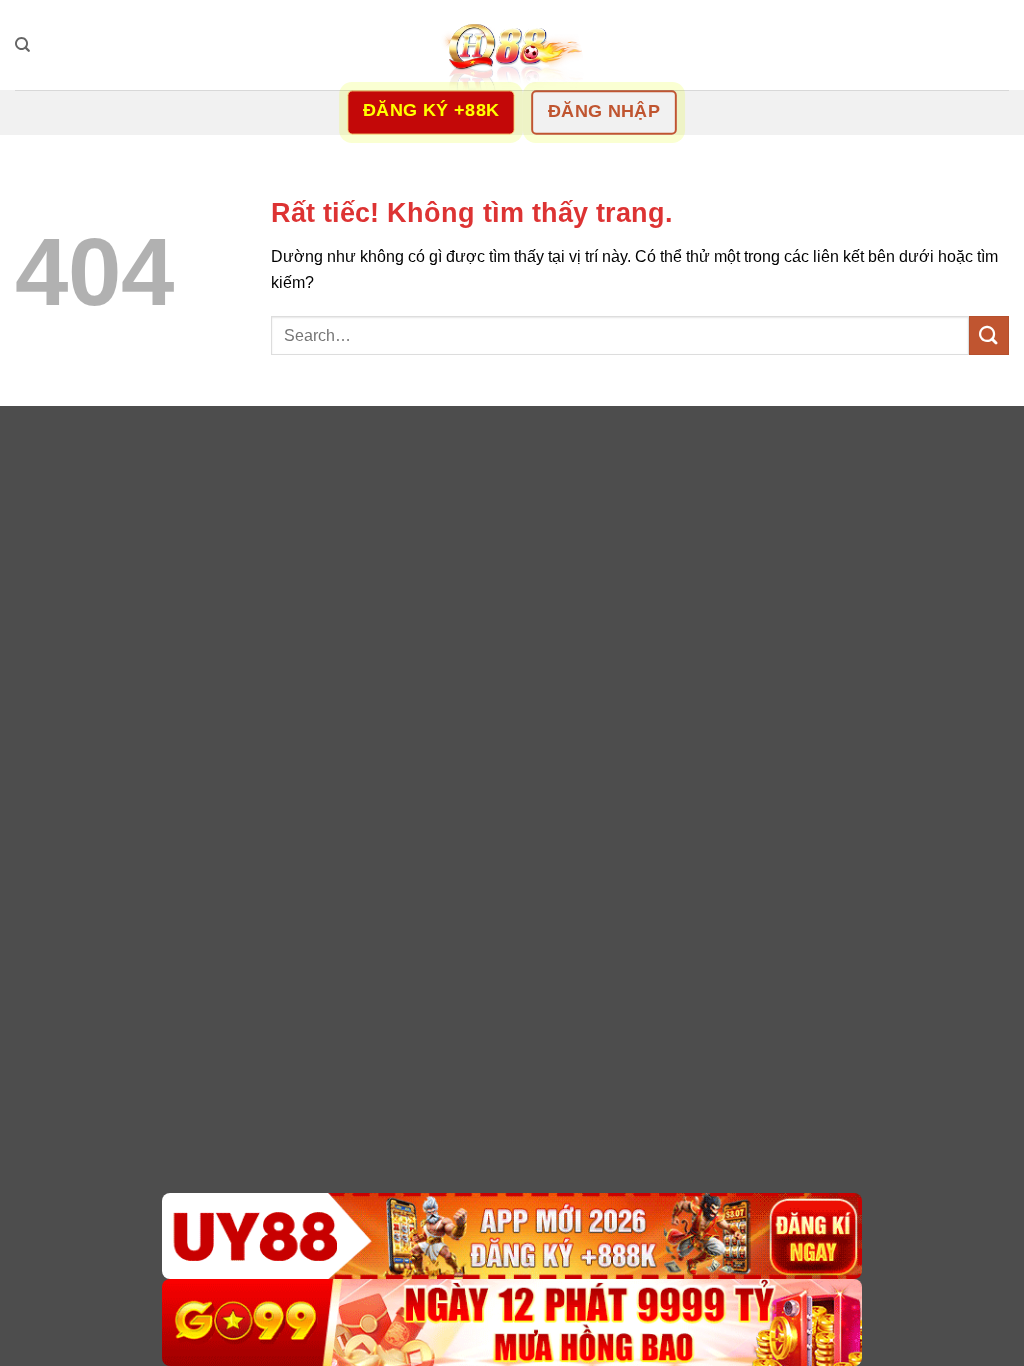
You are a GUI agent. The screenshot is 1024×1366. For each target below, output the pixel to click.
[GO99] (512, 1322)
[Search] (22, 45)
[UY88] (512, 1236)
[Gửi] (989, 335)
